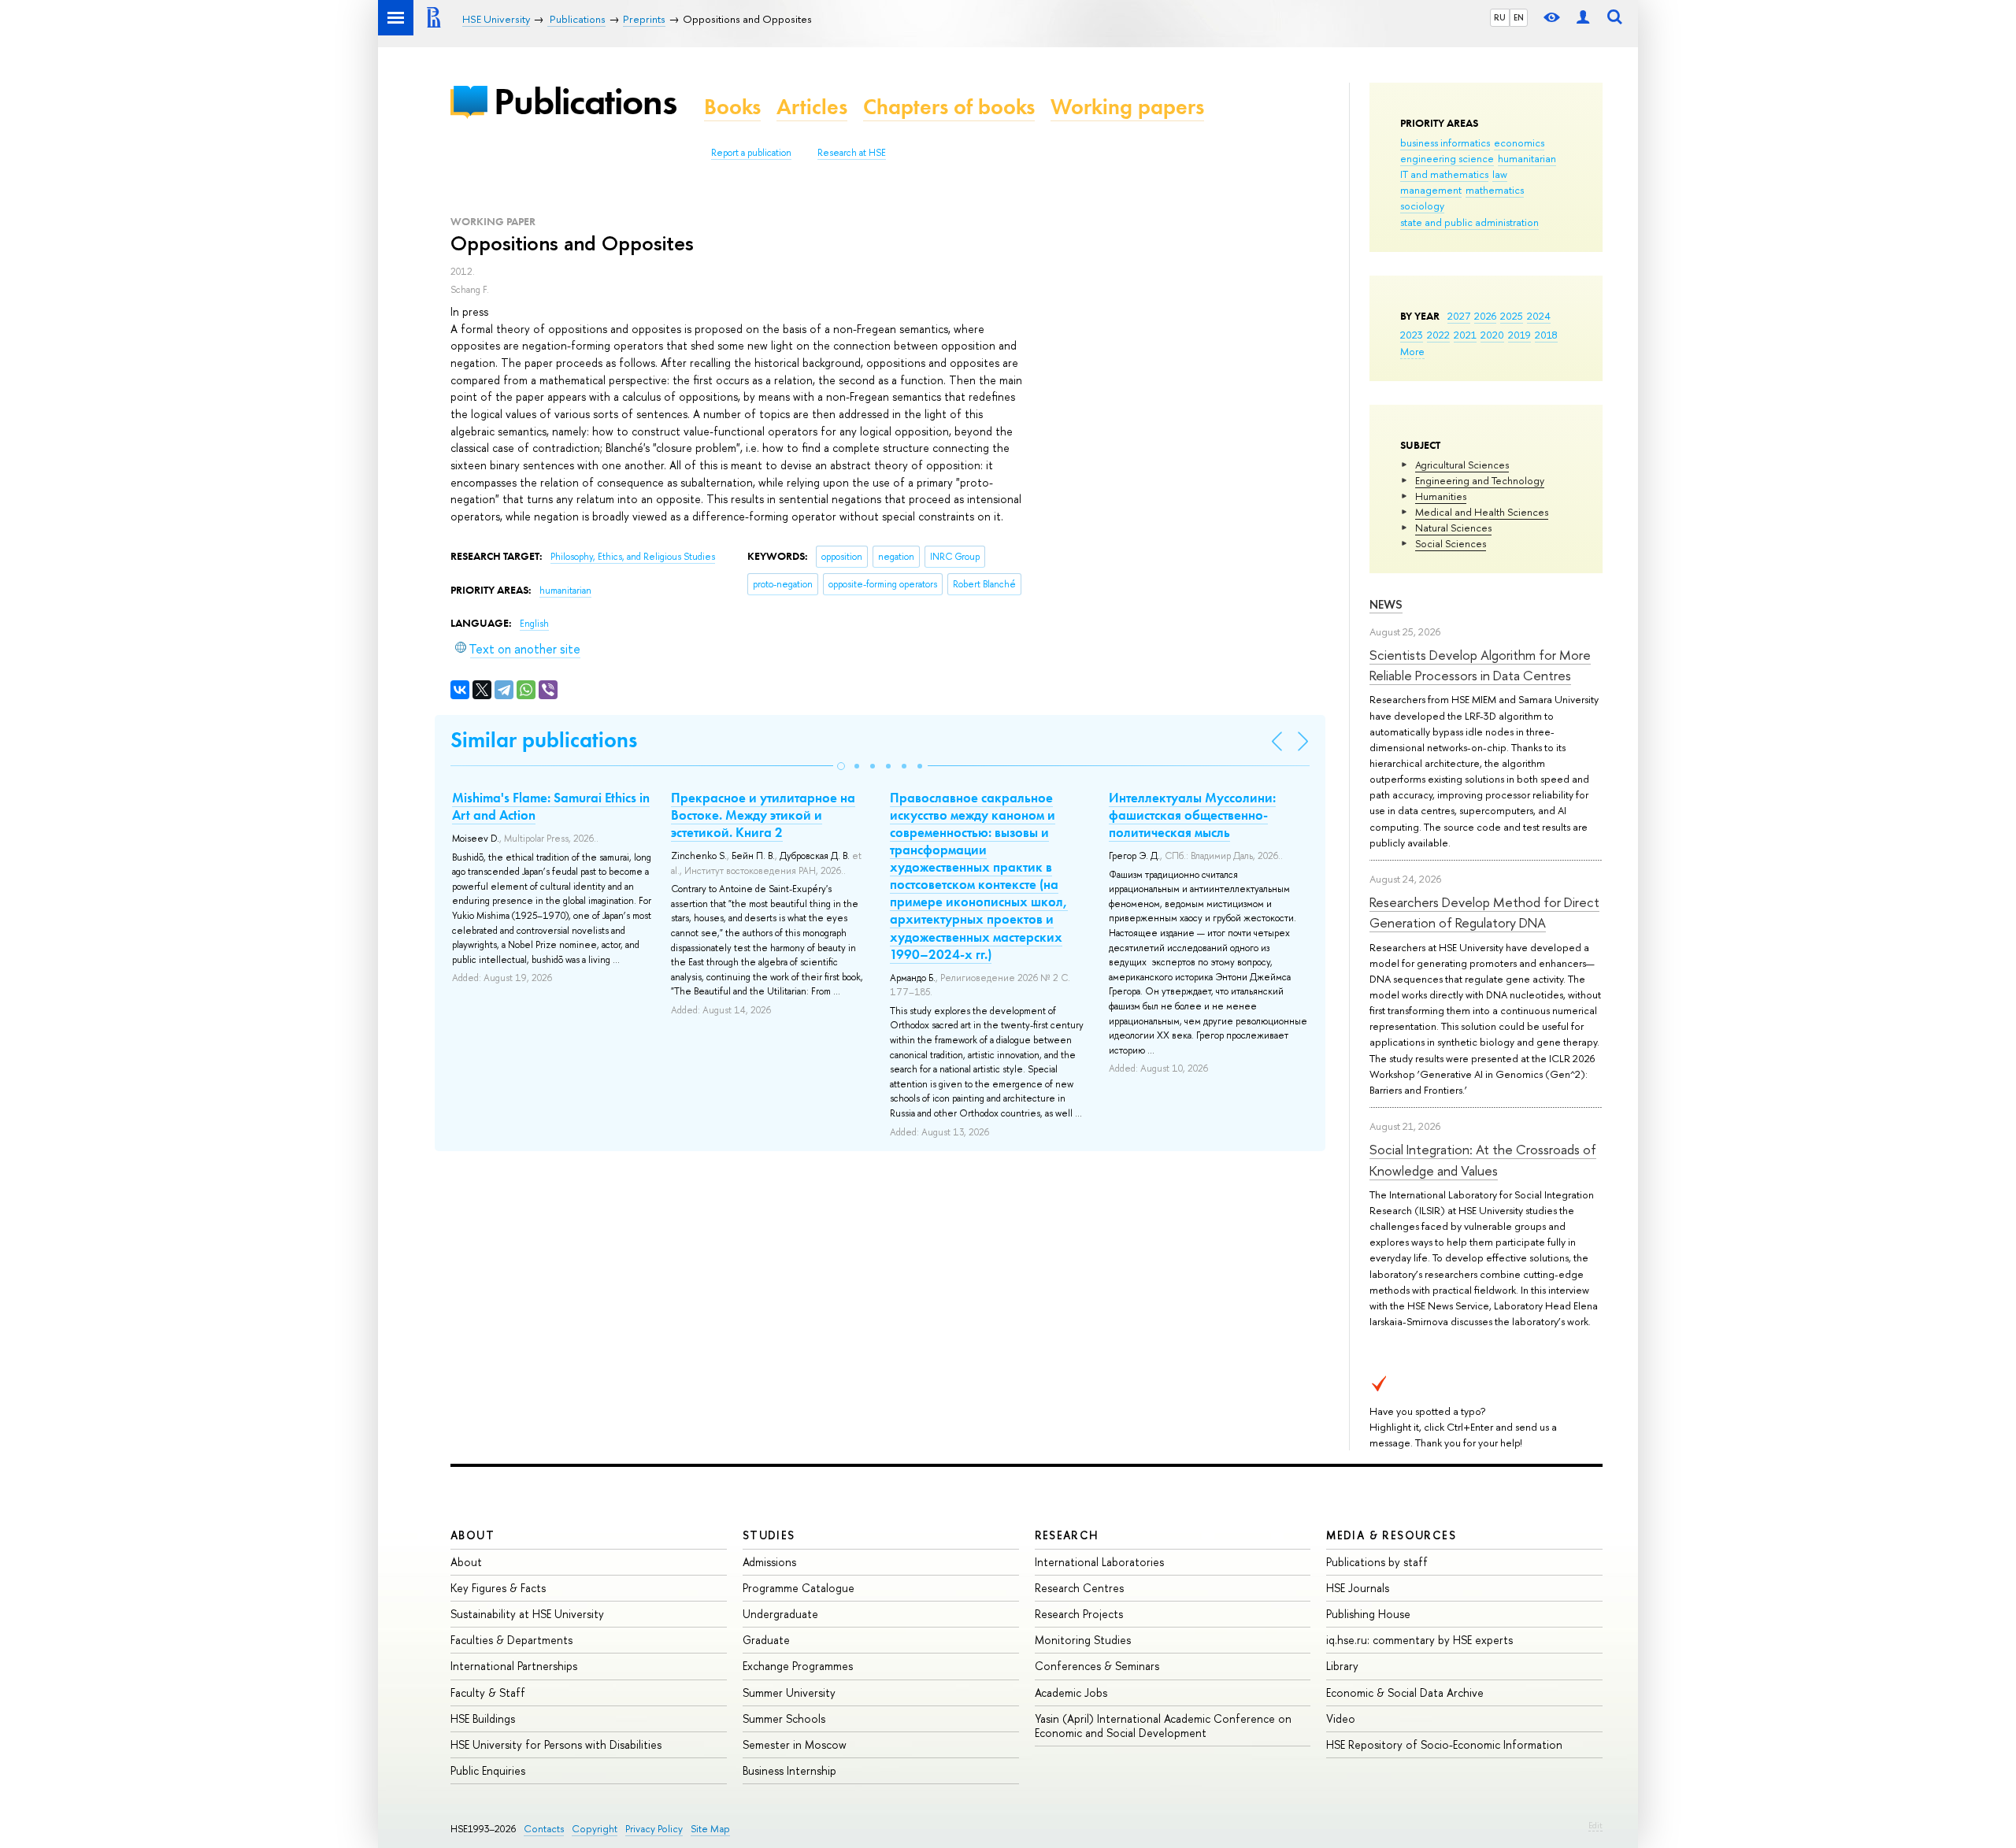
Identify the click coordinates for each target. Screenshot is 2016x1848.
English (534, 624)
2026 (1485, 316)
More (1412, 351)
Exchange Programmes (798, 1666)
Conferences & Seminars (1097, 1666)
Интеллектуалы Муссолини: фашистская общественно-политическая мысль (1192, 815)
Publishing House (1368, 1614)
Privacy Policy (654, 1829)
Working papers (1127, 107)
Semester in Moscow (795, 1744)
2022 (1438, 335)
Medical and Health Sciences (1482, 512)
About (472, 1535)
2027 (1459, 316)
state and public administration (1469, 222)
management (1431, 190)
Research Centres (1079, 1588)
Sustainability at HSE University (527, 1614)
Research (1067, 1535)
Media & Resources (1391, 1535)
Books (732, 107)
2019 (1519, 335)
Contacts (544, 1829)
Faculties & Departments (511, 1640)
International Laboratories (1099, 1562)
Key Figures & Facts (498, 1588)
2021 (1465, 335)
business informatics (1445, 143)
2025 (1512, 316)
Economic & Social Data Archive (1405, 1692)
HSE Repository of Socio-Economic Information (1444, 1744)
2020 (1492, 335)
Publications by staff (1377, 1562)
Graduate (766, 1640)
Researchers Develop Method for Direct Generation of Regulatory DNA (1484, 912)
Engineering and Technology (1480, 480)
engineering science (1447, 158)
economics (1519, 143)
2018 (1546, 335)
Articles (812, 107)
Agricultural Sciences (1462, 465)
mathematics (1495, 190)
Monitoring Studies (1083, 1640)
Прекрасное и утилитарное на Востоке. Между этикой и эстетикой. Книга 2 (763, 815)
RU (1500, 17)
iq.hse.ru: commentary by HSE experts (1419, 1640)
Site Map (710, 1829)
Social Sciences (1451, 543)
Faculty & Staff (488, 1692)
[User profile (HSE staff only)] (1583, 18)
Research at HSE (852, 153)
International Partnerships (514, 1666)
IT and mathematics (1444, 174)
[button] (841, 766)
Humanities (1441, 496)
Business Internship (789, 1770)
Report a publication (751, 153)
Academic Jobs (1071, 1692)
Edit (1595, 1825)
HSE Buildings (483, 1718)
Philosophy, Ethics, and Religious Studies (633, 557)
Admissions (769, 1562)
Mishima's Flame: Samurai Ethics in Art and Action (551, 806)
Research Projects (1079, 1614)
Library (1342, 1666)
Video (1341, 1718)
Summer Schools (784, 1718)
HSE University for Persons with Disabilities (556, 1744)
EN (1519, 17)
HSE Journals (1358, 1588)
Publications (585, 101)
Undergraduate (780, 1614)
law (1500, 174)
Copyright (595, 1829)
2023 (1412, 335)
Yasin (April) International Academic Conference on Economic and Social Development (1163, 1726)
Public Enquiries (488, 1770)
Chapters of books (949, 107)
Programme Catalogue (799, 1588)
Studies (769, 1535)
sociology (1422, 206)
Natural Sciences (1453, 528)
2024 (1539, 316)
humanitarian (1527, 158)
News (1386, 604)
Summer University (789, 1692)
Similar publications (544, 740)
